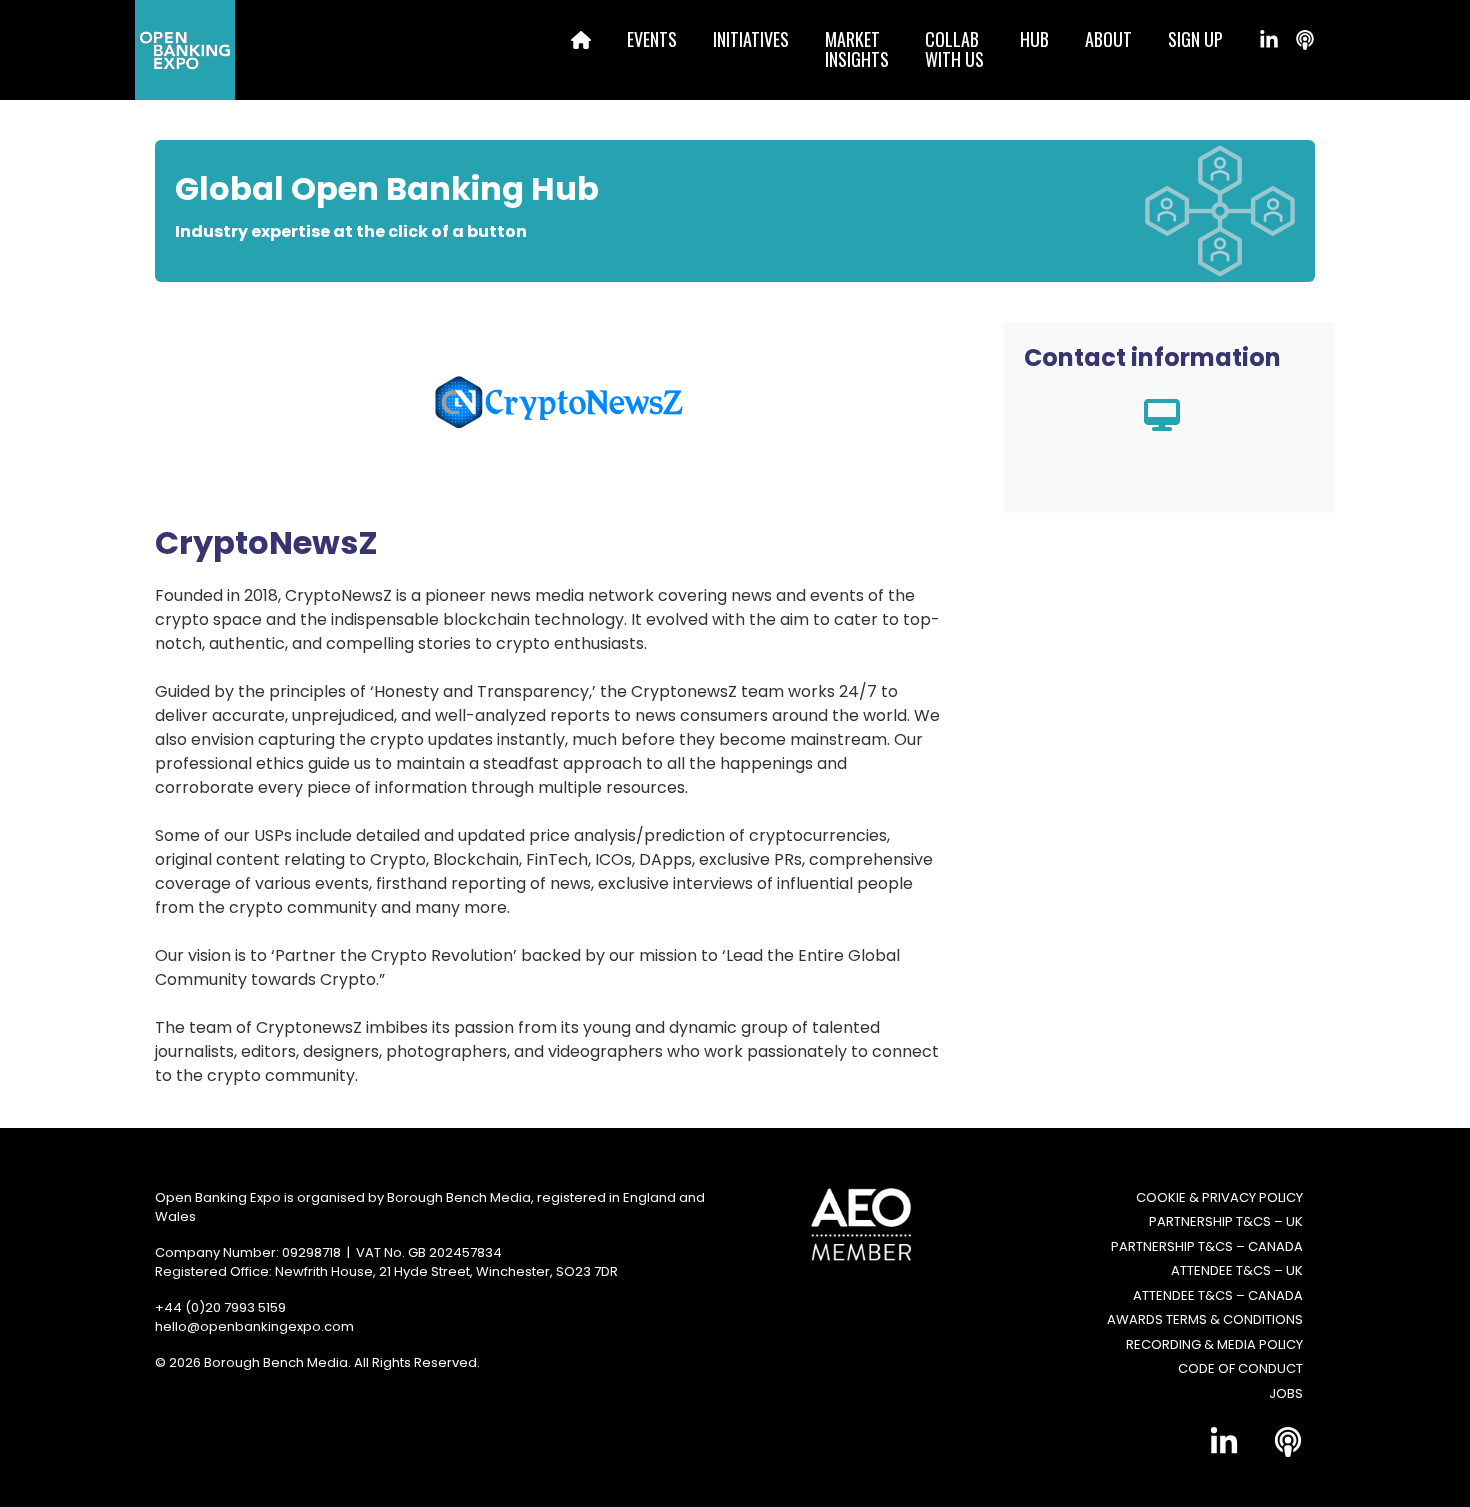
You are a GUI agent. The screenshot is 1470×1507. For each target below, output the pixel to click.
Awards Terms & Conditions (1205, 1319)
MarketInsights (857, 49)
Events (652, 39)
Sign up (1195, 39)
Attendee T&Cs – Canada (1218, 1295)
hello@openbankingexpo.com (254, 1326)
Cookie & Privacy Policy (1219, 1197)
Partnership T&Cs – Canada (1207, 1246)
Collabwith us (954, 49)
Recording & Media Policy (1214, 1344)
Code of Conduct (1240, 1368)
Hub (1034, 39)
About (1108, 39)
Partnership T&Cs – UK (1226, 1221)
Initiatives (751, 39)
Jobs (1286, 1393)
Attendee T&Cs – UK (1237, 1270)
